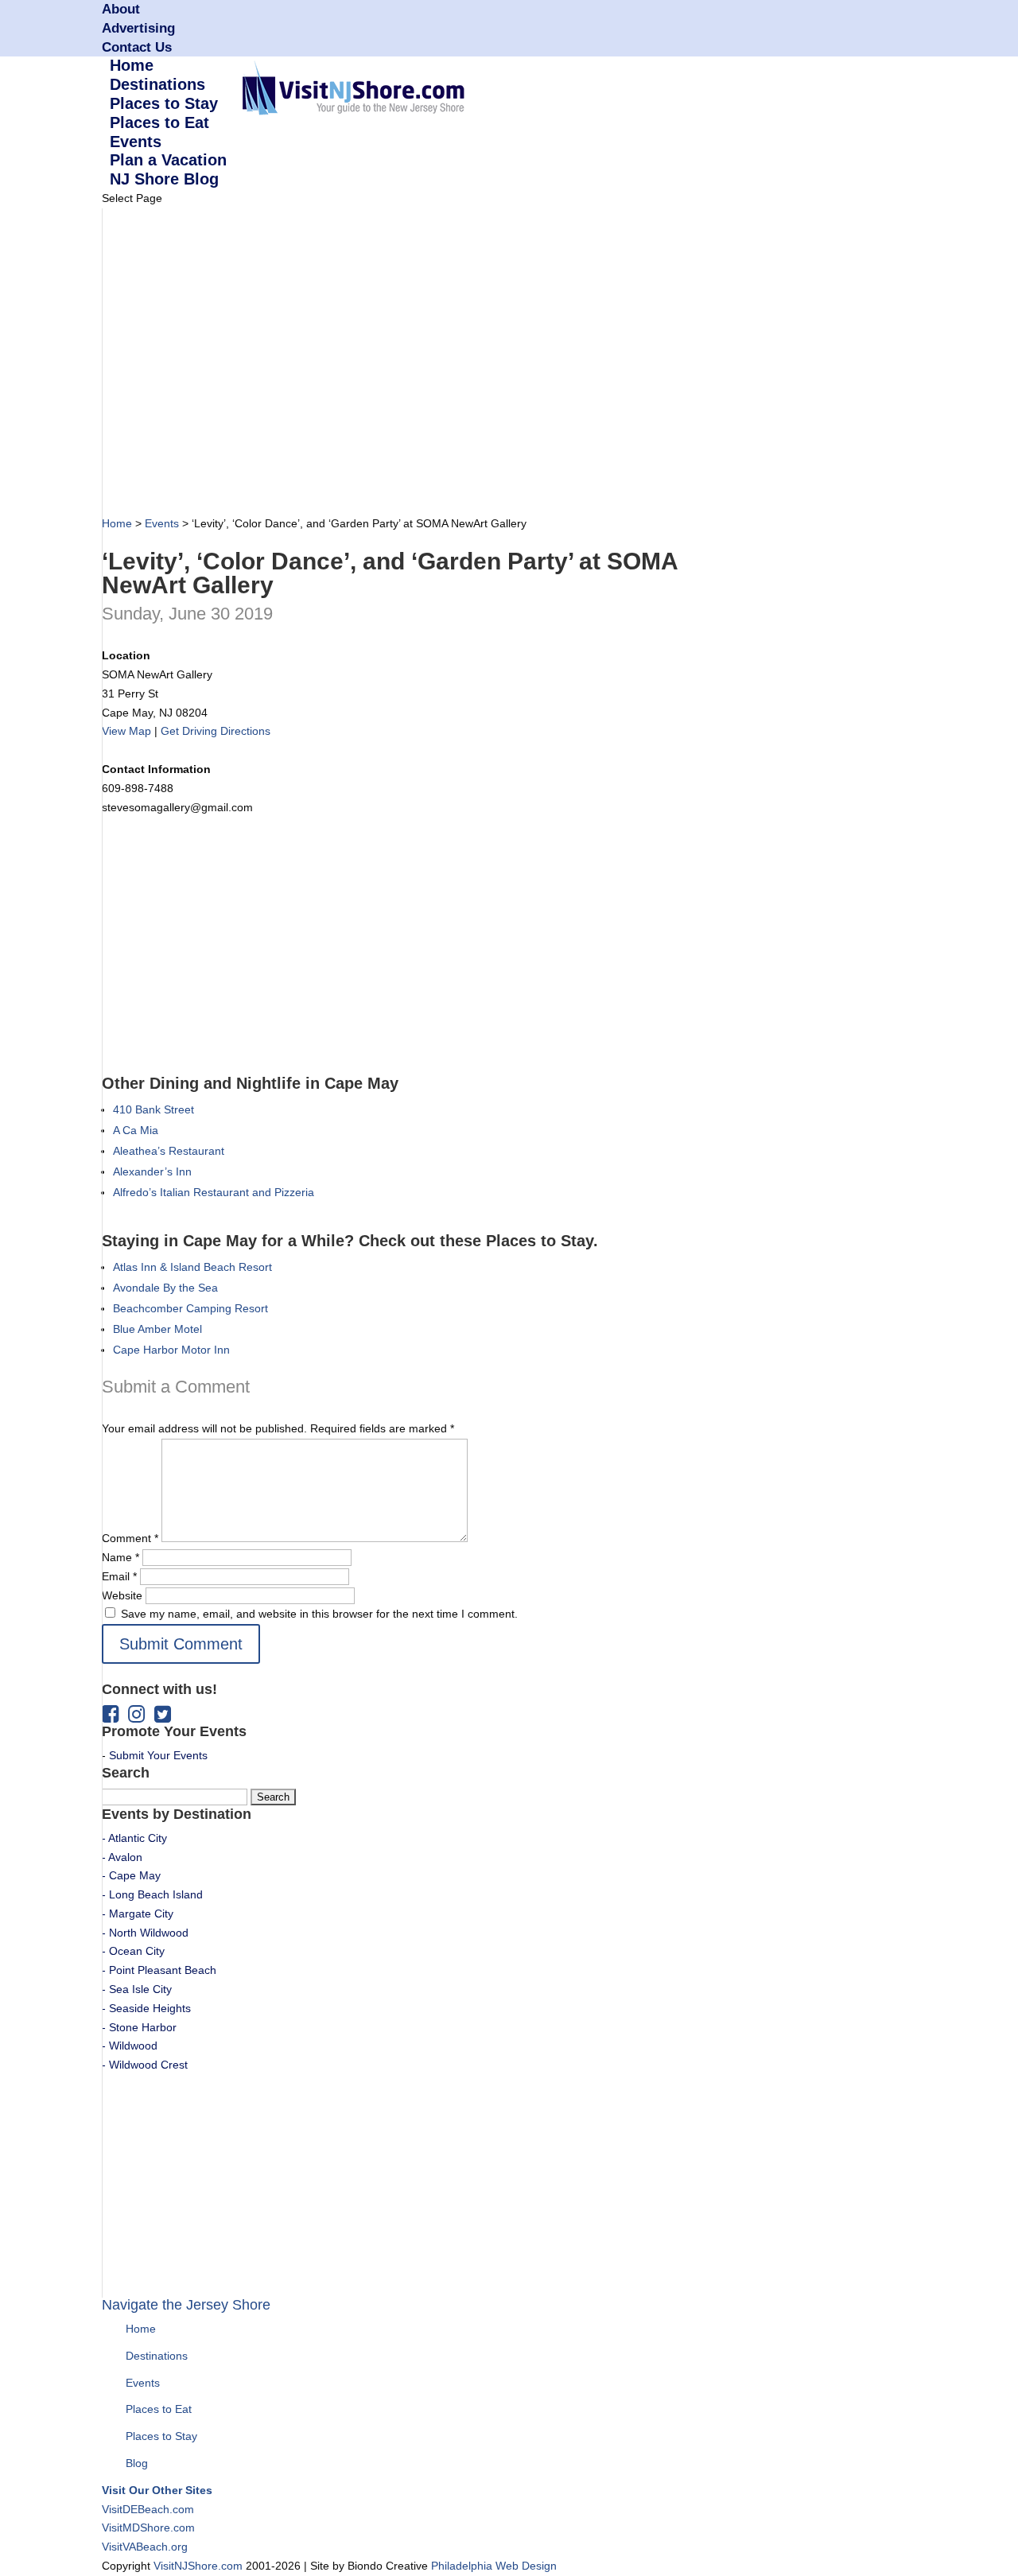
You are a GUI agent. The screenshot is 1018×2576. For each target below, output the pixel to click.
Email (119, 1576)
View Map (126, 731)
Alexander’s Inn (152, 1171)
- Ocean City (133, 1951)
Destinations (157, 2356)
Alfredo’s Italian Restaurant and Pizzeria (214, 1192)
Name (120, 1557)
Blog (137, 2463)
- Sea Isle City (137, 1989)
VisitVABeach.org (145, 2547)
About (121, 9)
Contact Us (137, 47)
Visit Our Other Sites (157, 2490)
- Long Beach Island (152, 1894)
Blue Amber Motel (157, 1329)
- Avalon (122, 1857)
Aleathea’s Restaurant (169, 1151)
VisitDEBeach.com (148, 2509)
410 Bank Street (153, 1109)
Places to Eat (159, 2409)
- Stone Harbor (139, 2027)
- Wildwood (130, 2046)
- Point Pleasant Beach (159, 1970)
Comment (130, 1538)
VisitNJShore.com (198, 2566)
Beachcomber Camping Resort (190, 1308)
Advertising (138, 28)
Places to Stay (161, 2436)
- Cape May (131, 1875)
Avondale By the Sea (165, 1288)
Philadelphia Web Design (494, 2566)
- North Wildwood (145, 1933)
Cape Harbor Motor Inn (171, 1350)
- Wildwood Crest (145, 2065)
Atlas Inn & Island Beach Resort (192, 1267)
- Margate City (138, 1914)
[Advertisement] (391, 366)
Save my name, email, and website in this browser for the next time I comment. (319, 1614)
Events (162, 523)
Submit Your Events (158, 1755)
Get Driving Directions (216, 731)
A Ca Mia (136, 1130)
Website (122, 1595)
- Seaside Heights (146, 2008)
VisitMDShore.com (148, 2527)
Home (117, 523)
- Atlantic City (134, 1838)
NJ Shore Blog (164, 179)
